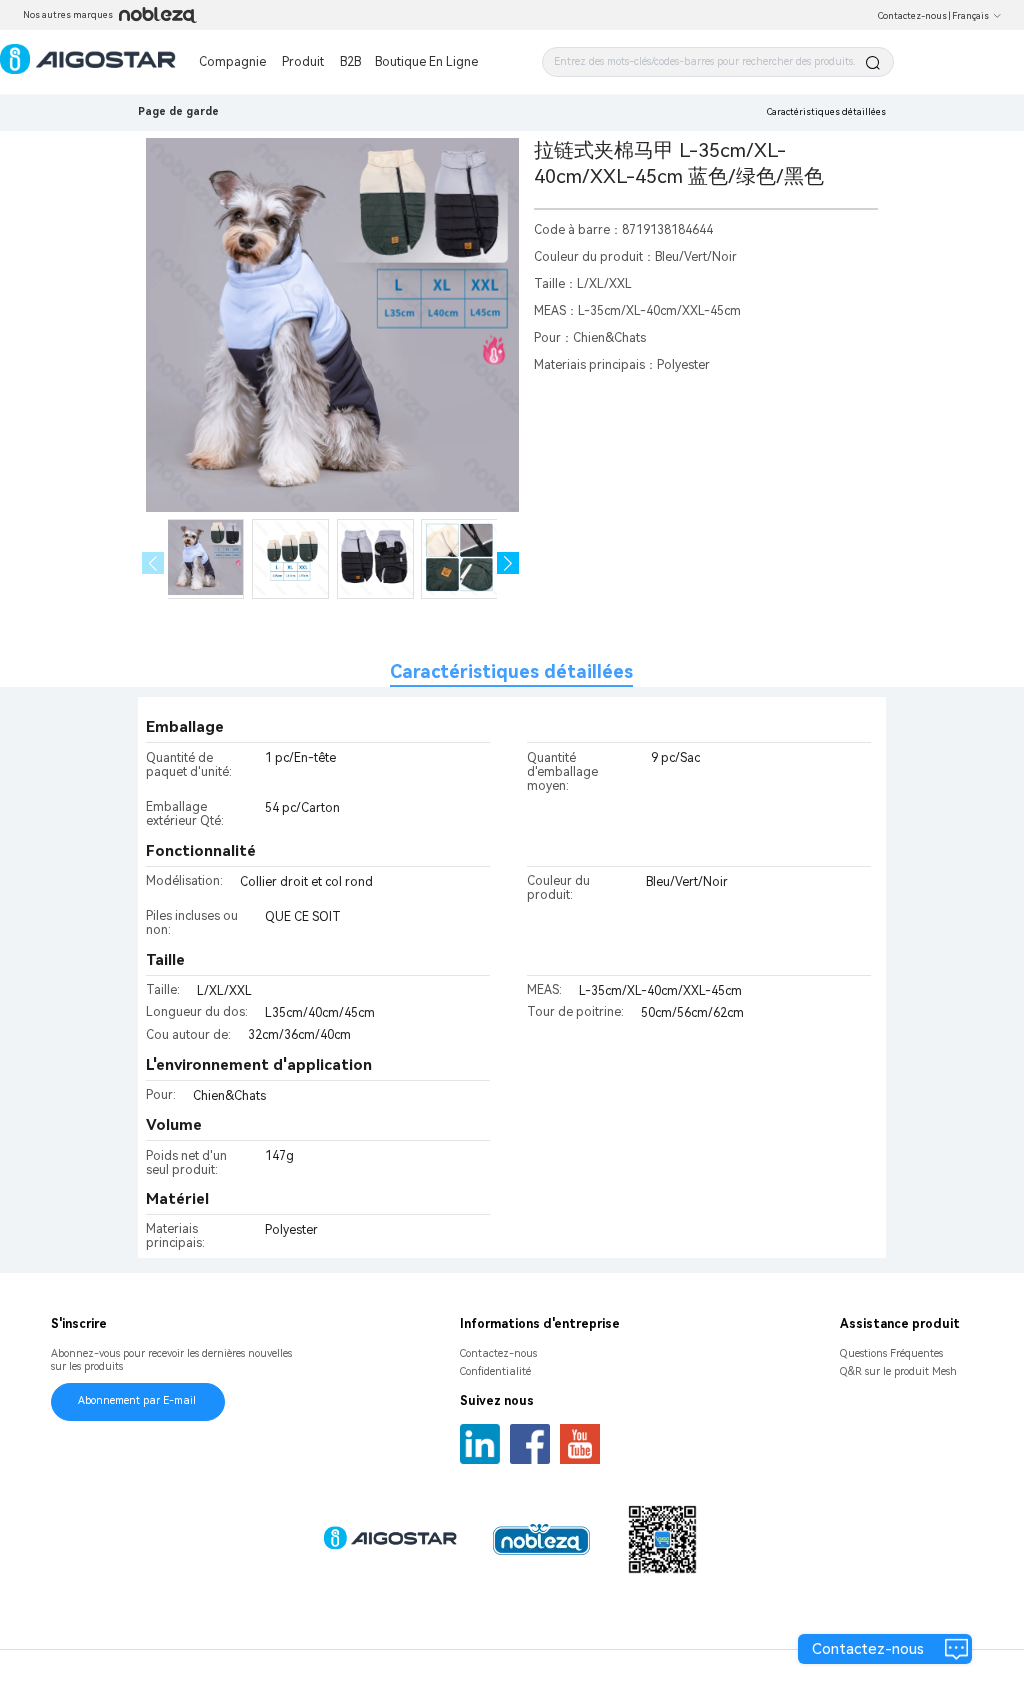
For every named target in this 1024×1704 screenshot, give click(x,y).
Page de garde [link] (178, 111)
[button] (508, 563)
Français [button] (970, 16)
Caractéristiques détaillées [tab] (511, 671)
